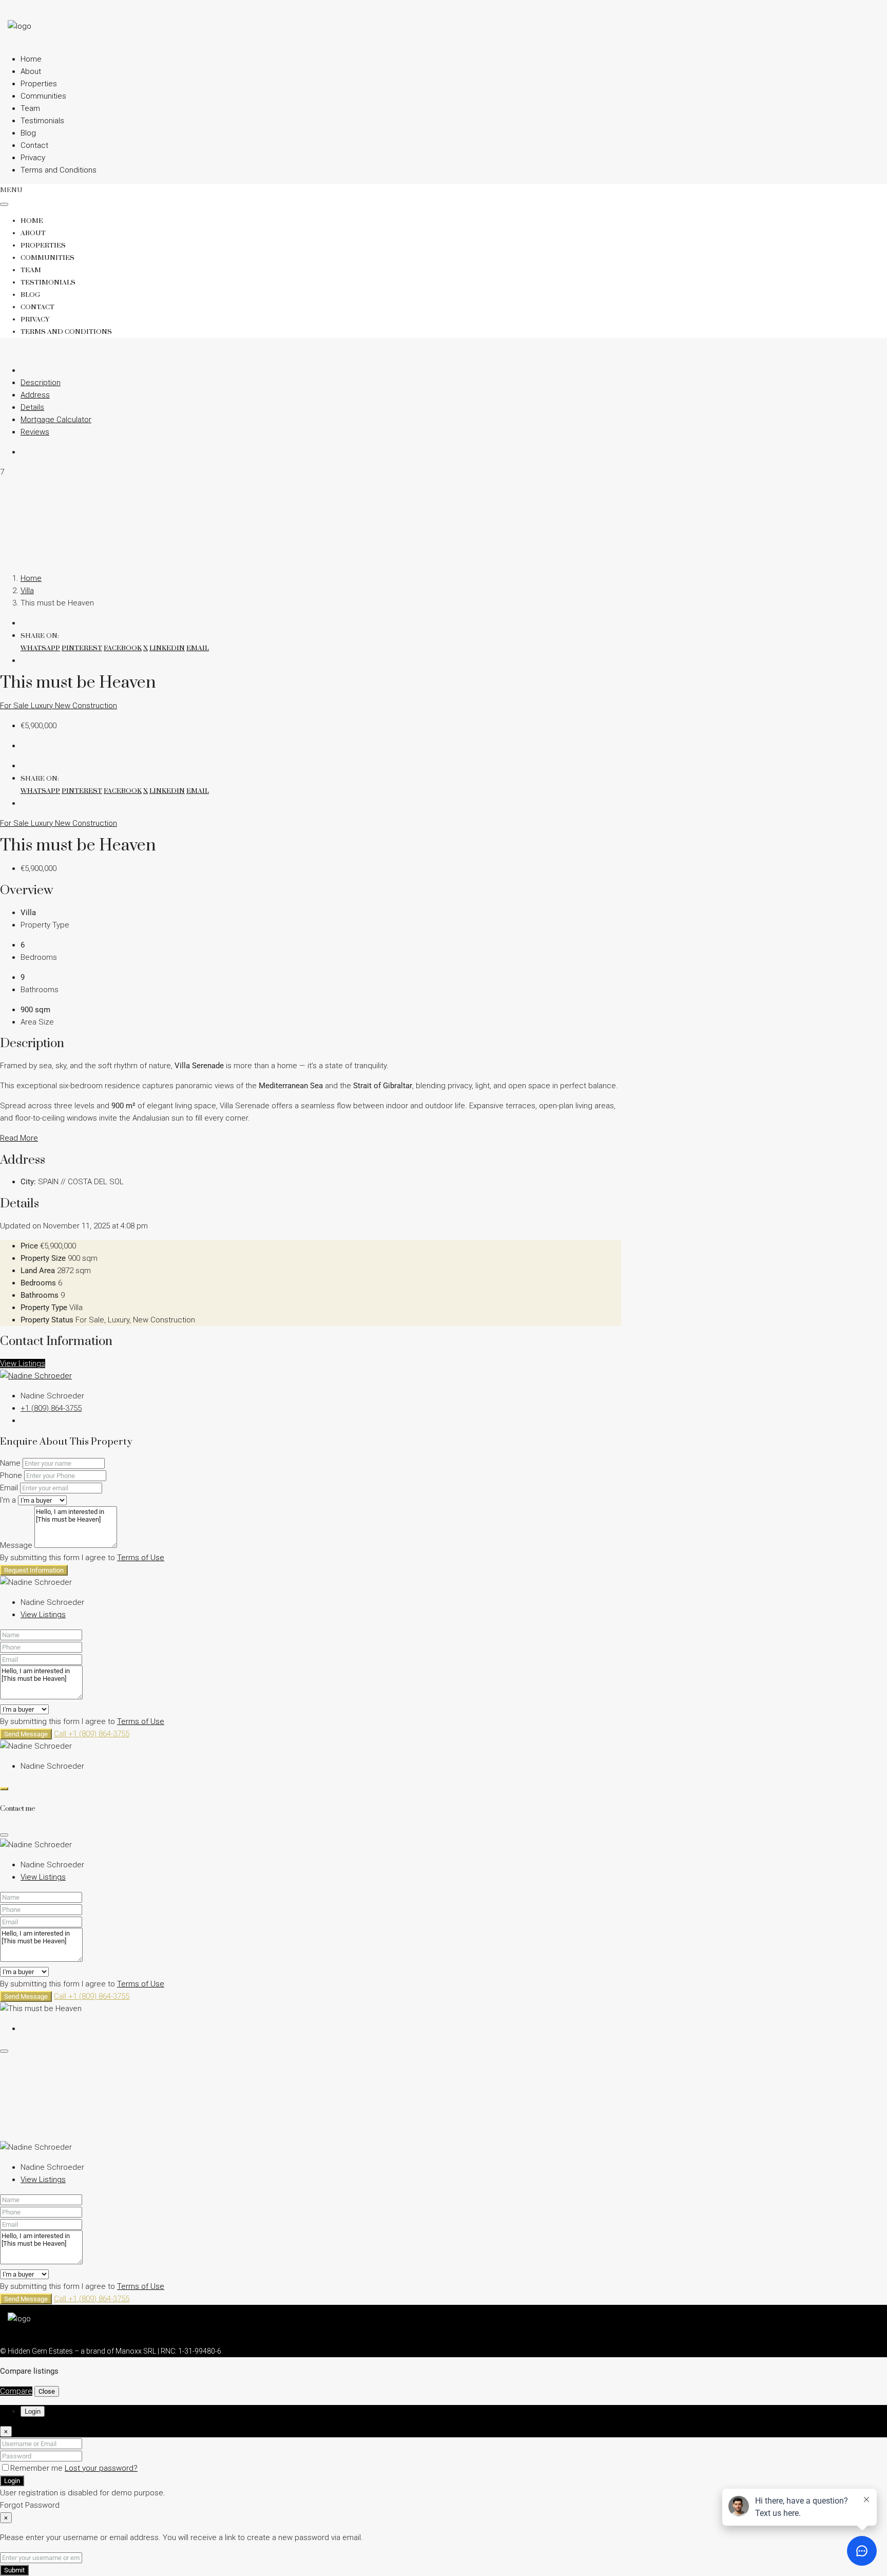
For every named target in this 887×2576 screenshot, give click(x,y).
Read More (19, 1138)
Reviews (35, 432)
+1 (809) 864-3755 (51, 1408)
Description (41, 383)
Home (31, 59)
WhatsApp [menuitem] (40, 648)
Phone (11, 1475)
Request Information (34, 1570)
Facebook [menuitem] (123, 648)
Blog (28, 133)
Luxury (43, 706)
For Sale (15, 706)
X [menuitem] (146, 648)
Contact (34, 145)
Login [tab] (33, 2411)
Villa (27, 591)
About (31, 71)
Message (16, 1545)
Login (12, 2481)
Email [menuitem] (198, 648)
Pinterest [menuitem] (82, 648)
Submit (14, 2570)
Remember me (37, 2468)
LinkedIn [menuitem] (167, 648)
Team (30, 108)
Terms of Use (141, 1558)
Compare (16, 2391)
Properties (39, 84)
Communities (43, 96)
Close (47, 2391)
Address (35, 395)
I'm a (8, 1500)
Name (10, 1463)
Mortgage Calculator (56, 420)
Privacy (33, 158)
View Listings (23, 1363)
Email (9, 1488)
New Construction (86, 706)
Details (32, 407)
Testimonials (42, 121)
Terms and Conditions (59, 170)
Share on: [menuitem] (40, 636)
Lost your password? (101, 2468)
